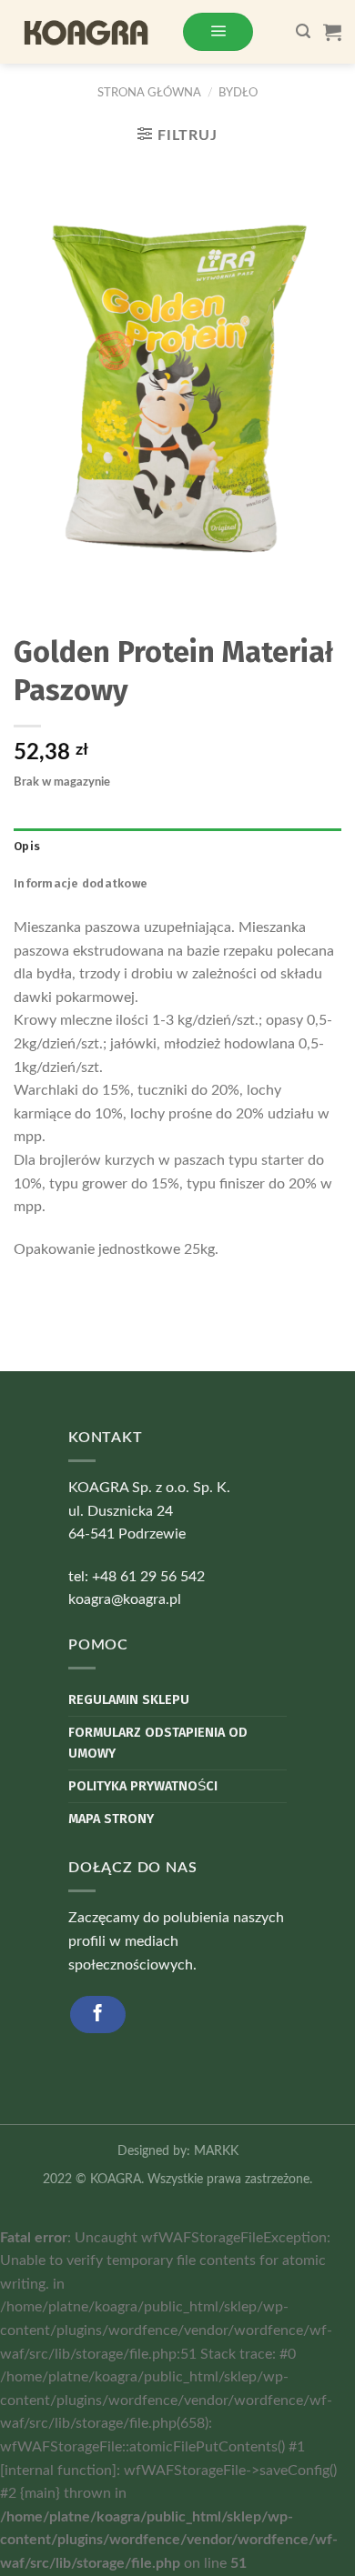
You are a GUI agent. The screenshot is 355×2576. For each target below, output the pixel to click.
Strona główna (149, 93)
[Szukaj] (303, 31)
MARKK (216, 2151)
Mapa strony (111, 1819)
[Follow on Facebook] (98, 2015)
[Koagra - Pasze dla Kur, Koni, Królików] (91, 32)
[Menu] (218, 31)
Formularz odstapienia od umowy (158, 1743)
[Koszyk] (332, 32)
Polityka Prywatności (143, 1786)
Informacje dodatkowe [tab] (81, 883)
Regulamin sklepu (129, 1700)
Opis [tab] (27, 846)
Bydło (238, 93)
